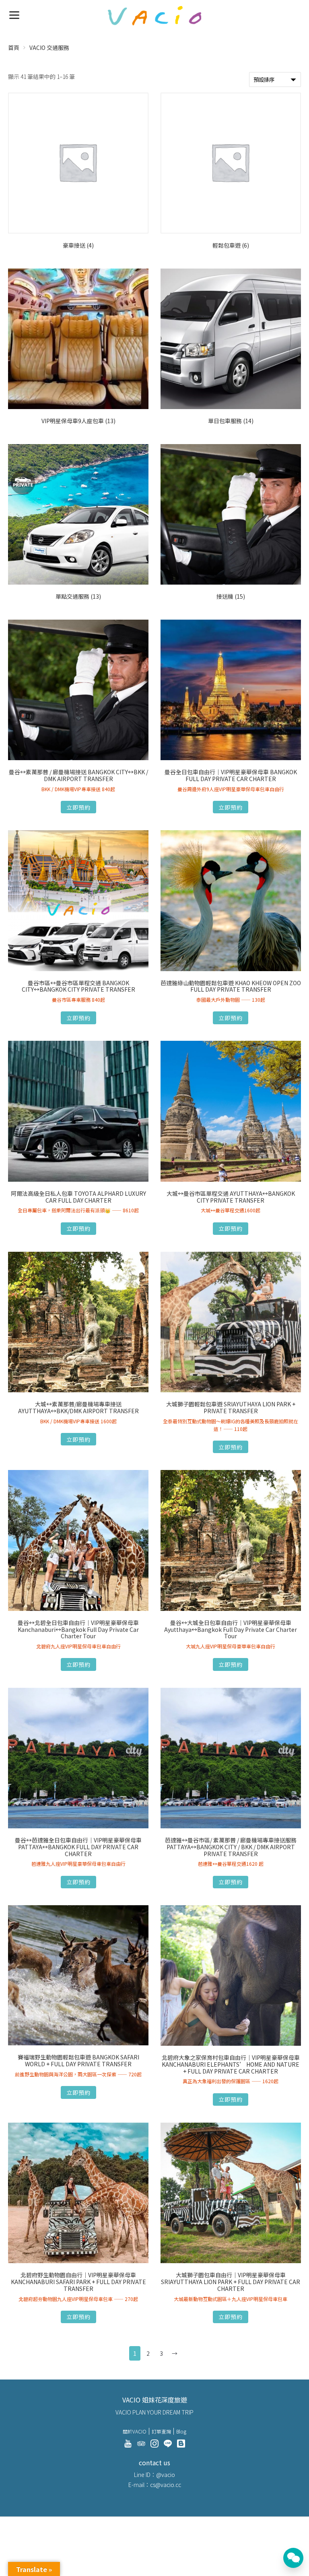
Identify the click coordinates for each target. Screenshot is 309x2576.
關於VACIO (135, 2431)
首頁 (14, 48)
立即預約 (78, 807)
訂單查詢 (161, 2431)
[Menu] (14, 14)
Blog (181, 2431)
